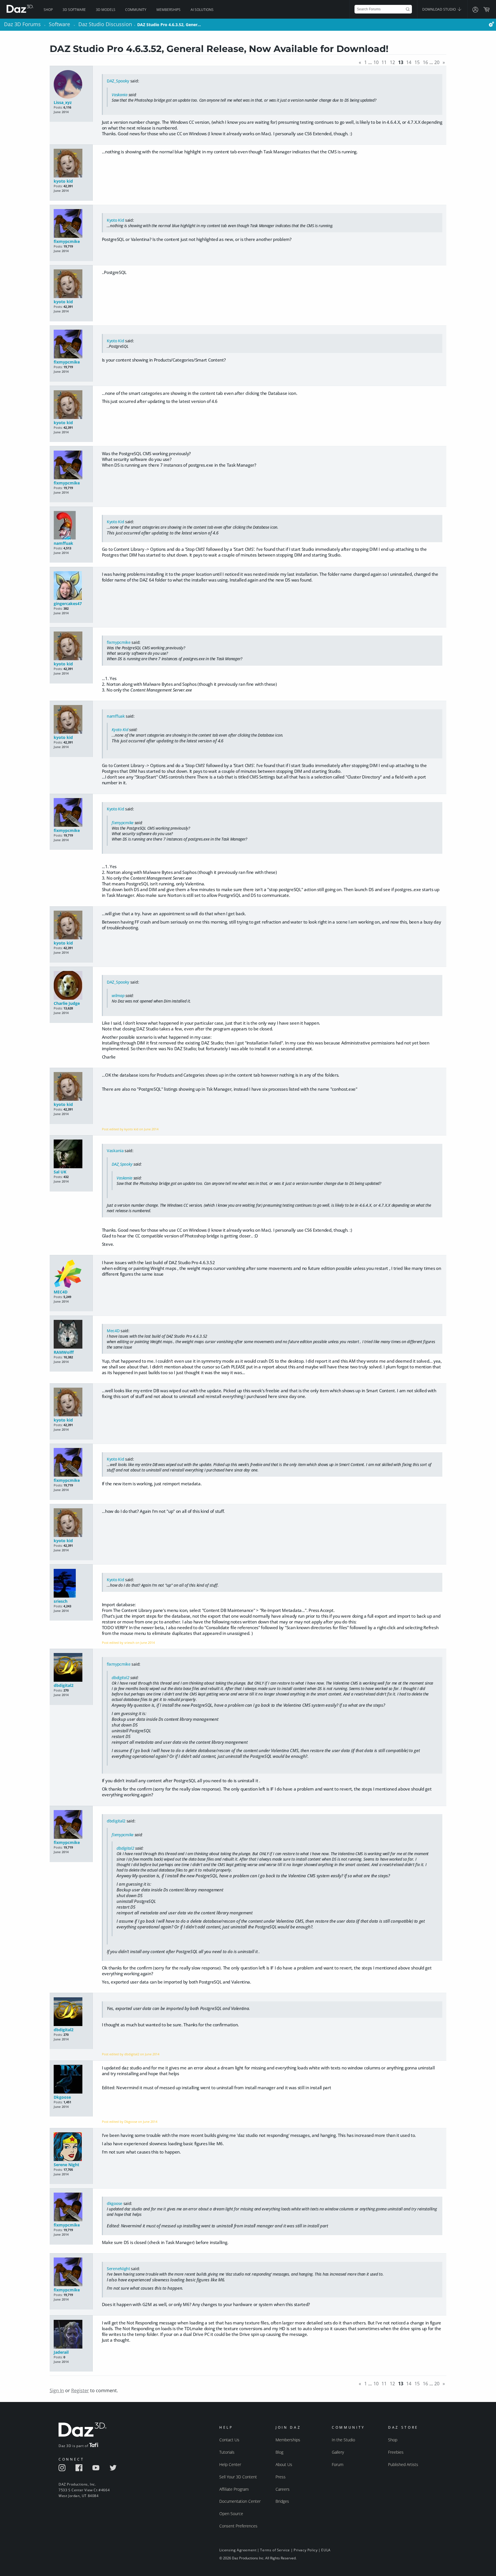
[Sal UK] (71, 1154)
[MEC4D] (71, 1274)
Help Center (230, 2464)
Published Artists (403, 2464)
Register (80, 2390)
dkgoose (115, 2203)
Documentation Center (240, 2501)
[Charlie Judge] (71, 986)
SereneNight (118, 2269)
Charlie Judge (67, 1003)
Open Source (231, 2514)
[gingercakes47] (71, 586)
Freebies (396, 2452)
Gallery (338, 2452)
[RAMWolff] (71, 1335)
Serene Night (66, 2165)
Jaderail (61, 2352)
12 (392, 62)
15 (417, 62)
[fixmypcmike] (71, 224)
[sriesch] (71, 1584)
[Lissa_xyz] (71, 85)
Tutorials (227, 2452)
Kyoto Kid (115, 220)
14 (409, 62)
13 (401, 62)
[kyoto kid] (71, 164)
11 (384, 62)
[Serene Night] (71, 2147)
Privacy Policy (306, 2550)
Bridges (282, 2501)
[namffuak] (71, 526)
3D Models (106, 10)
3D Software (74, 10)
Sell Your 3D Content (238, 2477)
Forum (338, 2464)
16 (425, 62)
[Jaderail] (71, 2335)
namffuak (63, 543)
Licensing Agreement (238, 2550)
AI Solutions (202, 10)
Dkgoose (62, 2097)
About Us (284, 2464)
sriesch (61, 1601)
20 (437, 62)
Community (136, 10)
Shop (48, 10)
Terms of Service (275, 2550)
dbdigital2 (64, 1685)
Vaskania (120, 95)
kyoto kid (63, 181)
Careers (283, 2489)
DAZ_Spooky (118, 81)
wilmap (118, 996)
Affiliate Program (234, 2489)
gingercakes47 (68, 604)
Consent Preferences (238, 2526)
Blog (279, 2452)
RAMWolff (64, 1352)
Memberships (168, 10)
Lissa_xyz (63, 102)
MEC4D (61, 1292)
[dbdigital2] (71, 1668)
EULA (326, 2550)
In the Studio (343, 2440)
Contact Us (229, 2440)
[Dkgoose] (71, 2080)
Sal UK (60, 1172)
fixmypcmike (67, 241)
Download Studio (439, 9)
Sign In (57, 2390)
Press (281, 2477)
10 (376, 62)
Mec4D (113, 1331)
